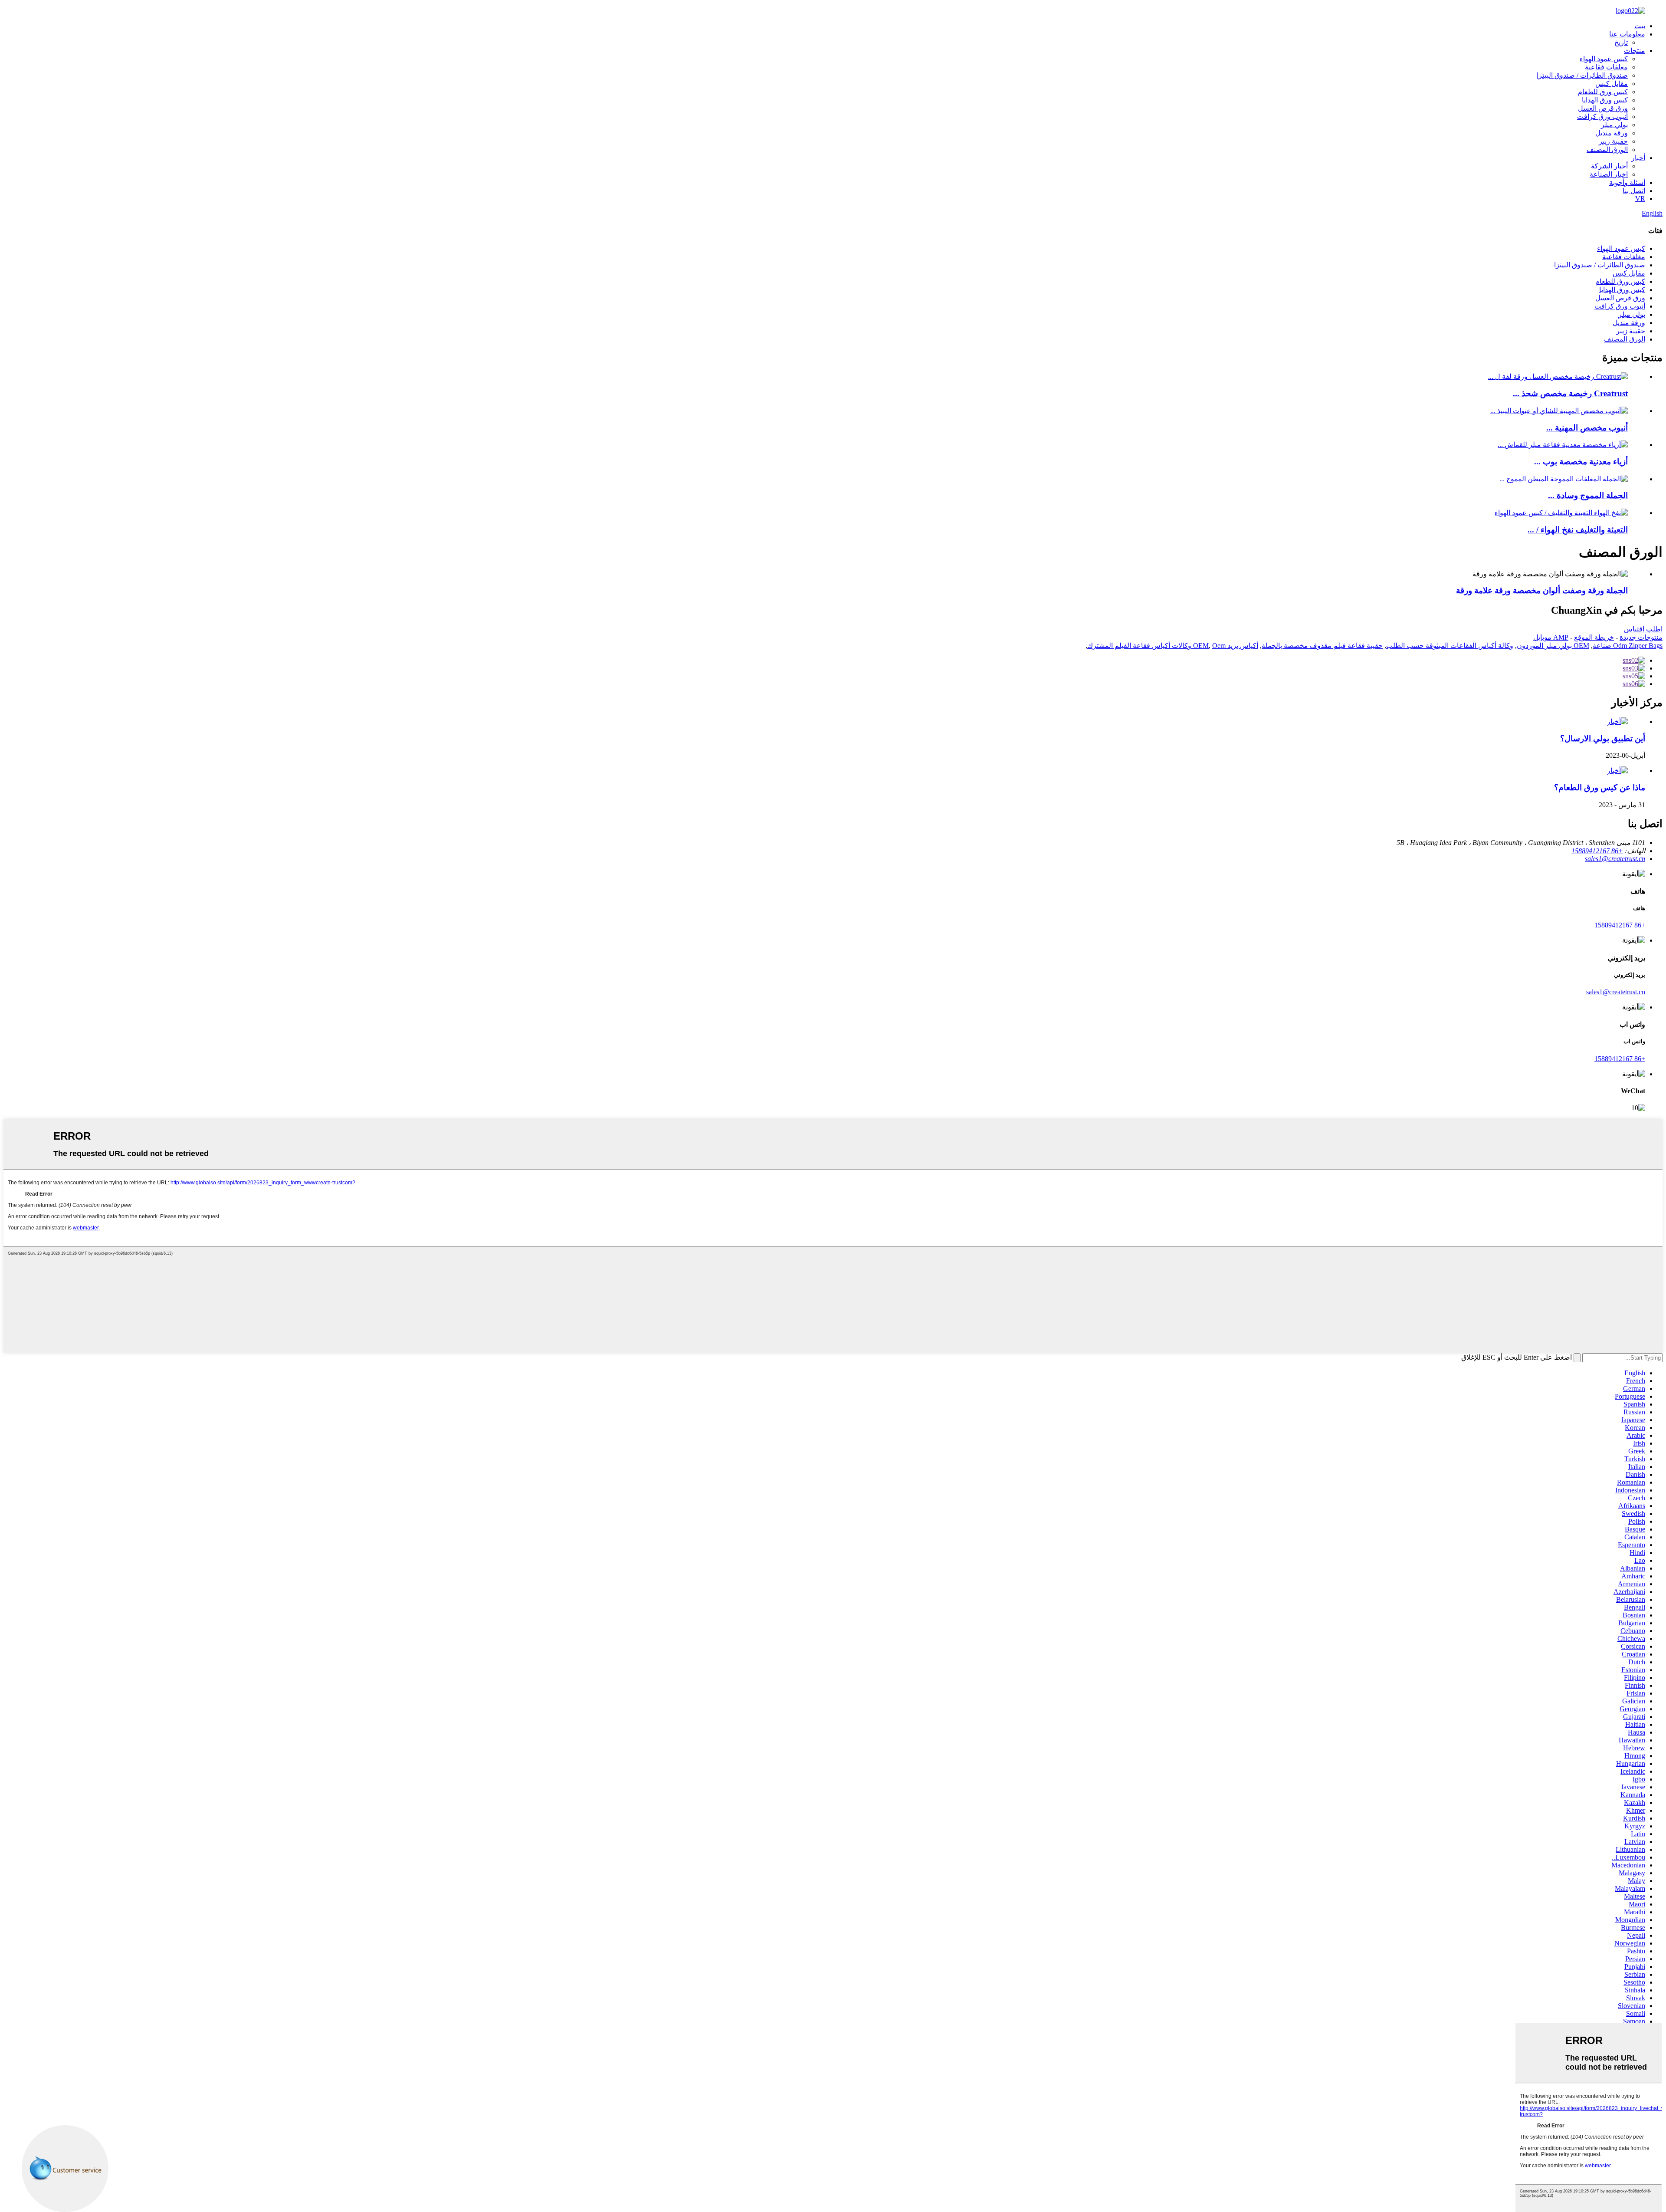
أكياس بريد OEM (1226, 646)
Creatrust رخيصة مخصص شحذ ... (1570, 393)
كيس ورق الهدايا (1605, 100)
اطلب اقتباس (1643, 629)
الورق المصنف (1607, 150)
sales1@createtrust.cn (1616, 992)
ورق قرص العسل (1603, 108)
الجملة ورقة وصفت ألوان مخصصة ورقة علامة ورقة (1542, 590)
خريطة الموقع (1594, 637)
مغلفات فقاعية (1606, 67)
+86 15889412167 (1620, 925)
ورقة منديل (1612, 133)
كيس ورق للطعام (1603, 92)
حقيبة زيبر (1613, 141)
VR (1640, 199)
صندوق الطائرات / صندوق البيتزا (1582, 75)
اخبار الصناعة (1609, 174)
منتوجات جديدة (1641, 637)
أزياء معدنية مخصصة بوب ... (1581, 462)
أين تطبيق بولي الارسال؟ (1603, 738)
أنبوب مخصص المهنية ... (1587, 428)
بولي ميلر (1614, 125)
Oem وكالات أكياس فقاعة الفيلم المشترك (1156, 646)
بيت (1640, 26)
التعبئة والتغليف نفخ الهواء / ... (1578, 530)
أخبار (1638, 158)
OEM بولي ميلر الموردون (1553, 646)
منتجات (1635, 51)
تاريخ (1621, 42)
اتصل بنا (1634, 191)
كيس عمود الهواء (1604, 59)
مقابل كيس (1612, 84)
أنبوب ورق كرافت (1602, 117)
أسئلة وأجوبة (1627, 182)
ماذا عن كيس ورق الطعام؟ (1600, 787)
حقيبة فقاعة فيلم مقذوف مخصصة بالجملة (1322, 646)
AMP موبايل (1551, 637)
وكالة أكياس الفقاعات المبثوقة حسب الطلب (1450, 646)
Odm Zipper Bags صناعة (1628, 646)
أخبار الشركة (1609, 166)
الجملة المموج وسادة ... (1588, 495)
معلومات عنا (1627, 34)
